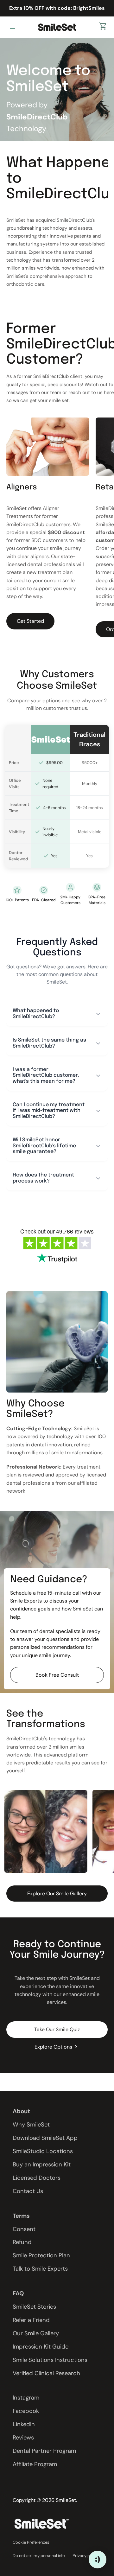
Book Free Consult (57, 1675)
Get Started (30, 621)
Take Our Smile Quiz (57, 2029)
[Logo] (57, 27)
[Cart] (103, 27)
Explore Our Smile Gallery (57, 1894)
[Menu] (14, 27)
